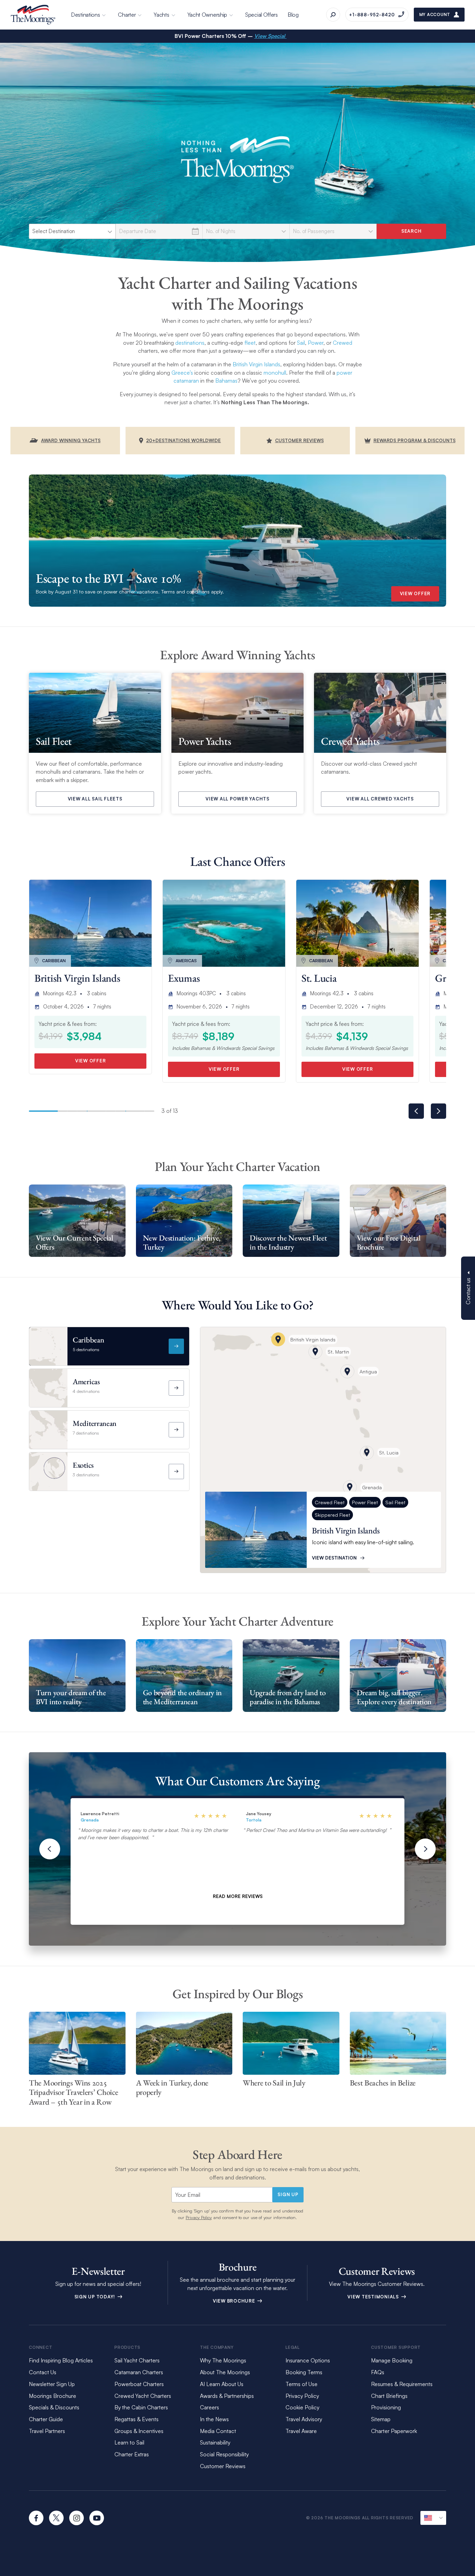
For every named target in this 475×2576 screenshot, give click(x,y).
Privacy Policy (199, 2217)
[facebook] (36, 2518)
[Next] (425, 1849)
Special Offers (261, 15)
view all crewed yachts (380, 799)
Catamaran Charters (139, 2372)
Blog (293, 15)
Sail (301, 343)
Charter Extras (132, 2454)
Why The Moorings (223, 2360)
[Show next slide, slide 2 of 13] (438, 1111)
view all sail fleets (95, 799)
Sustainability (215, 2442)
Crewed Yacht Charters (143, 2396)
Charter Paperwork (394, 2431)
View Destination (334, 1558)
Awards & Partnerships (227, 2396)
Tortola (254, 1820)
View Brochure (235, 2301)
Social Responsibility (224, 2454)
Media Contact (218, 2431)
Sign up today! (95, 2297)
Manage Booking (392, 2360)
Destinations (85, 15)
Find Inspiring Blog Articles (61, 2360)
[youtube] (97, 2518)
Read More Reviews (238, 1896)
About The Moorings (225, 2372)
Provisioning (386, 2407)
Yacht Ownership (207, 15)
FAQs (378, 2372)
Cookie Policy (302, 2407)
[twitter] (56, 2518)
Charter (127, 15)
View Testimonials (374, 2297)
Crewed (343, 343)
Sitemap (381, 2419)
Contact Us (43, 2372)
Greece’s (182, 373)
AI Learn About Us (222, 2384)
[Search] (333, 15)
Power (316, 343)
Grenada (90, 1820)
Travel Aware (301, 2431)
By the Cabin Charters (141, 2407)
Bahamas (226, 381)
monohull (275, 373)
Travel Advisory (304, 2419)
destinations (190, 343)
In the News (214, 2419)
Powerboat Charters (139, 2384)
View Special (270, 36)
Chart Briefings (389, 2396)
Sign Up (288, 2194)
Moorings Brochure (53, 2396)
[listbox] (72, 231)
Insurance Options (308, 2360)
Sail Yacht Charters (137, 2360)
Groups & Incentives (139, 2431)
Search (412, 231)
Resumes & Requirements (402, 2384)
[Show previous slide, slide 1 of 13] (416, 1111)
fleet (250, 343)
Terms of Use (301, 2384)
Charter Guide (46, 2419)
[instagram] (77, 2518)
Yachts (161, 15)
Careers (210, 2407)
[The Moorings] (33, 15)
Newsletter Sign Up (52, 2384)
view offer (415, 593)
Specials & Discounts (54, 2407)
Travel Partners (47, 2431)
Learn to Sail (131, 2442)
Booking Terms (304, 2372)
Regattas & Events (136, 2419)
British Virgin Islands (256, 364)
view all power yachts (237, 799)
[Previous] (50, 1849)
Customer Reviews (223, 2466)
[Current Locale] (433, 2518)
